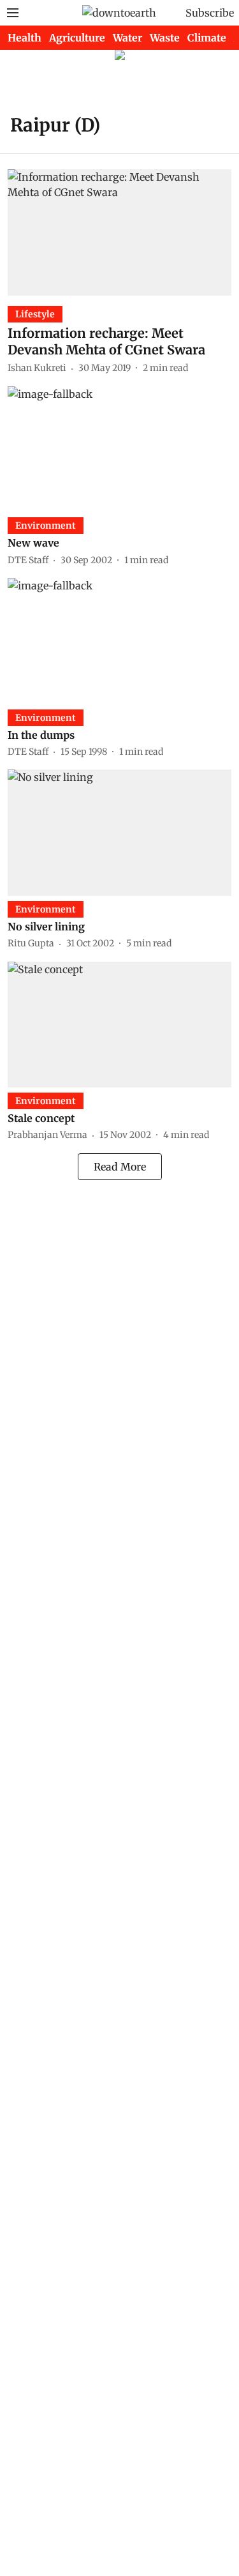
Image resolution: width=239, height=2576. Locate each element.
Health (25, 38)
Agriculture (77, 38)
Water (127, 38)
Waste (165, 38)
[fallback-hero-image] (119, 232)
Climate (207, 38)
